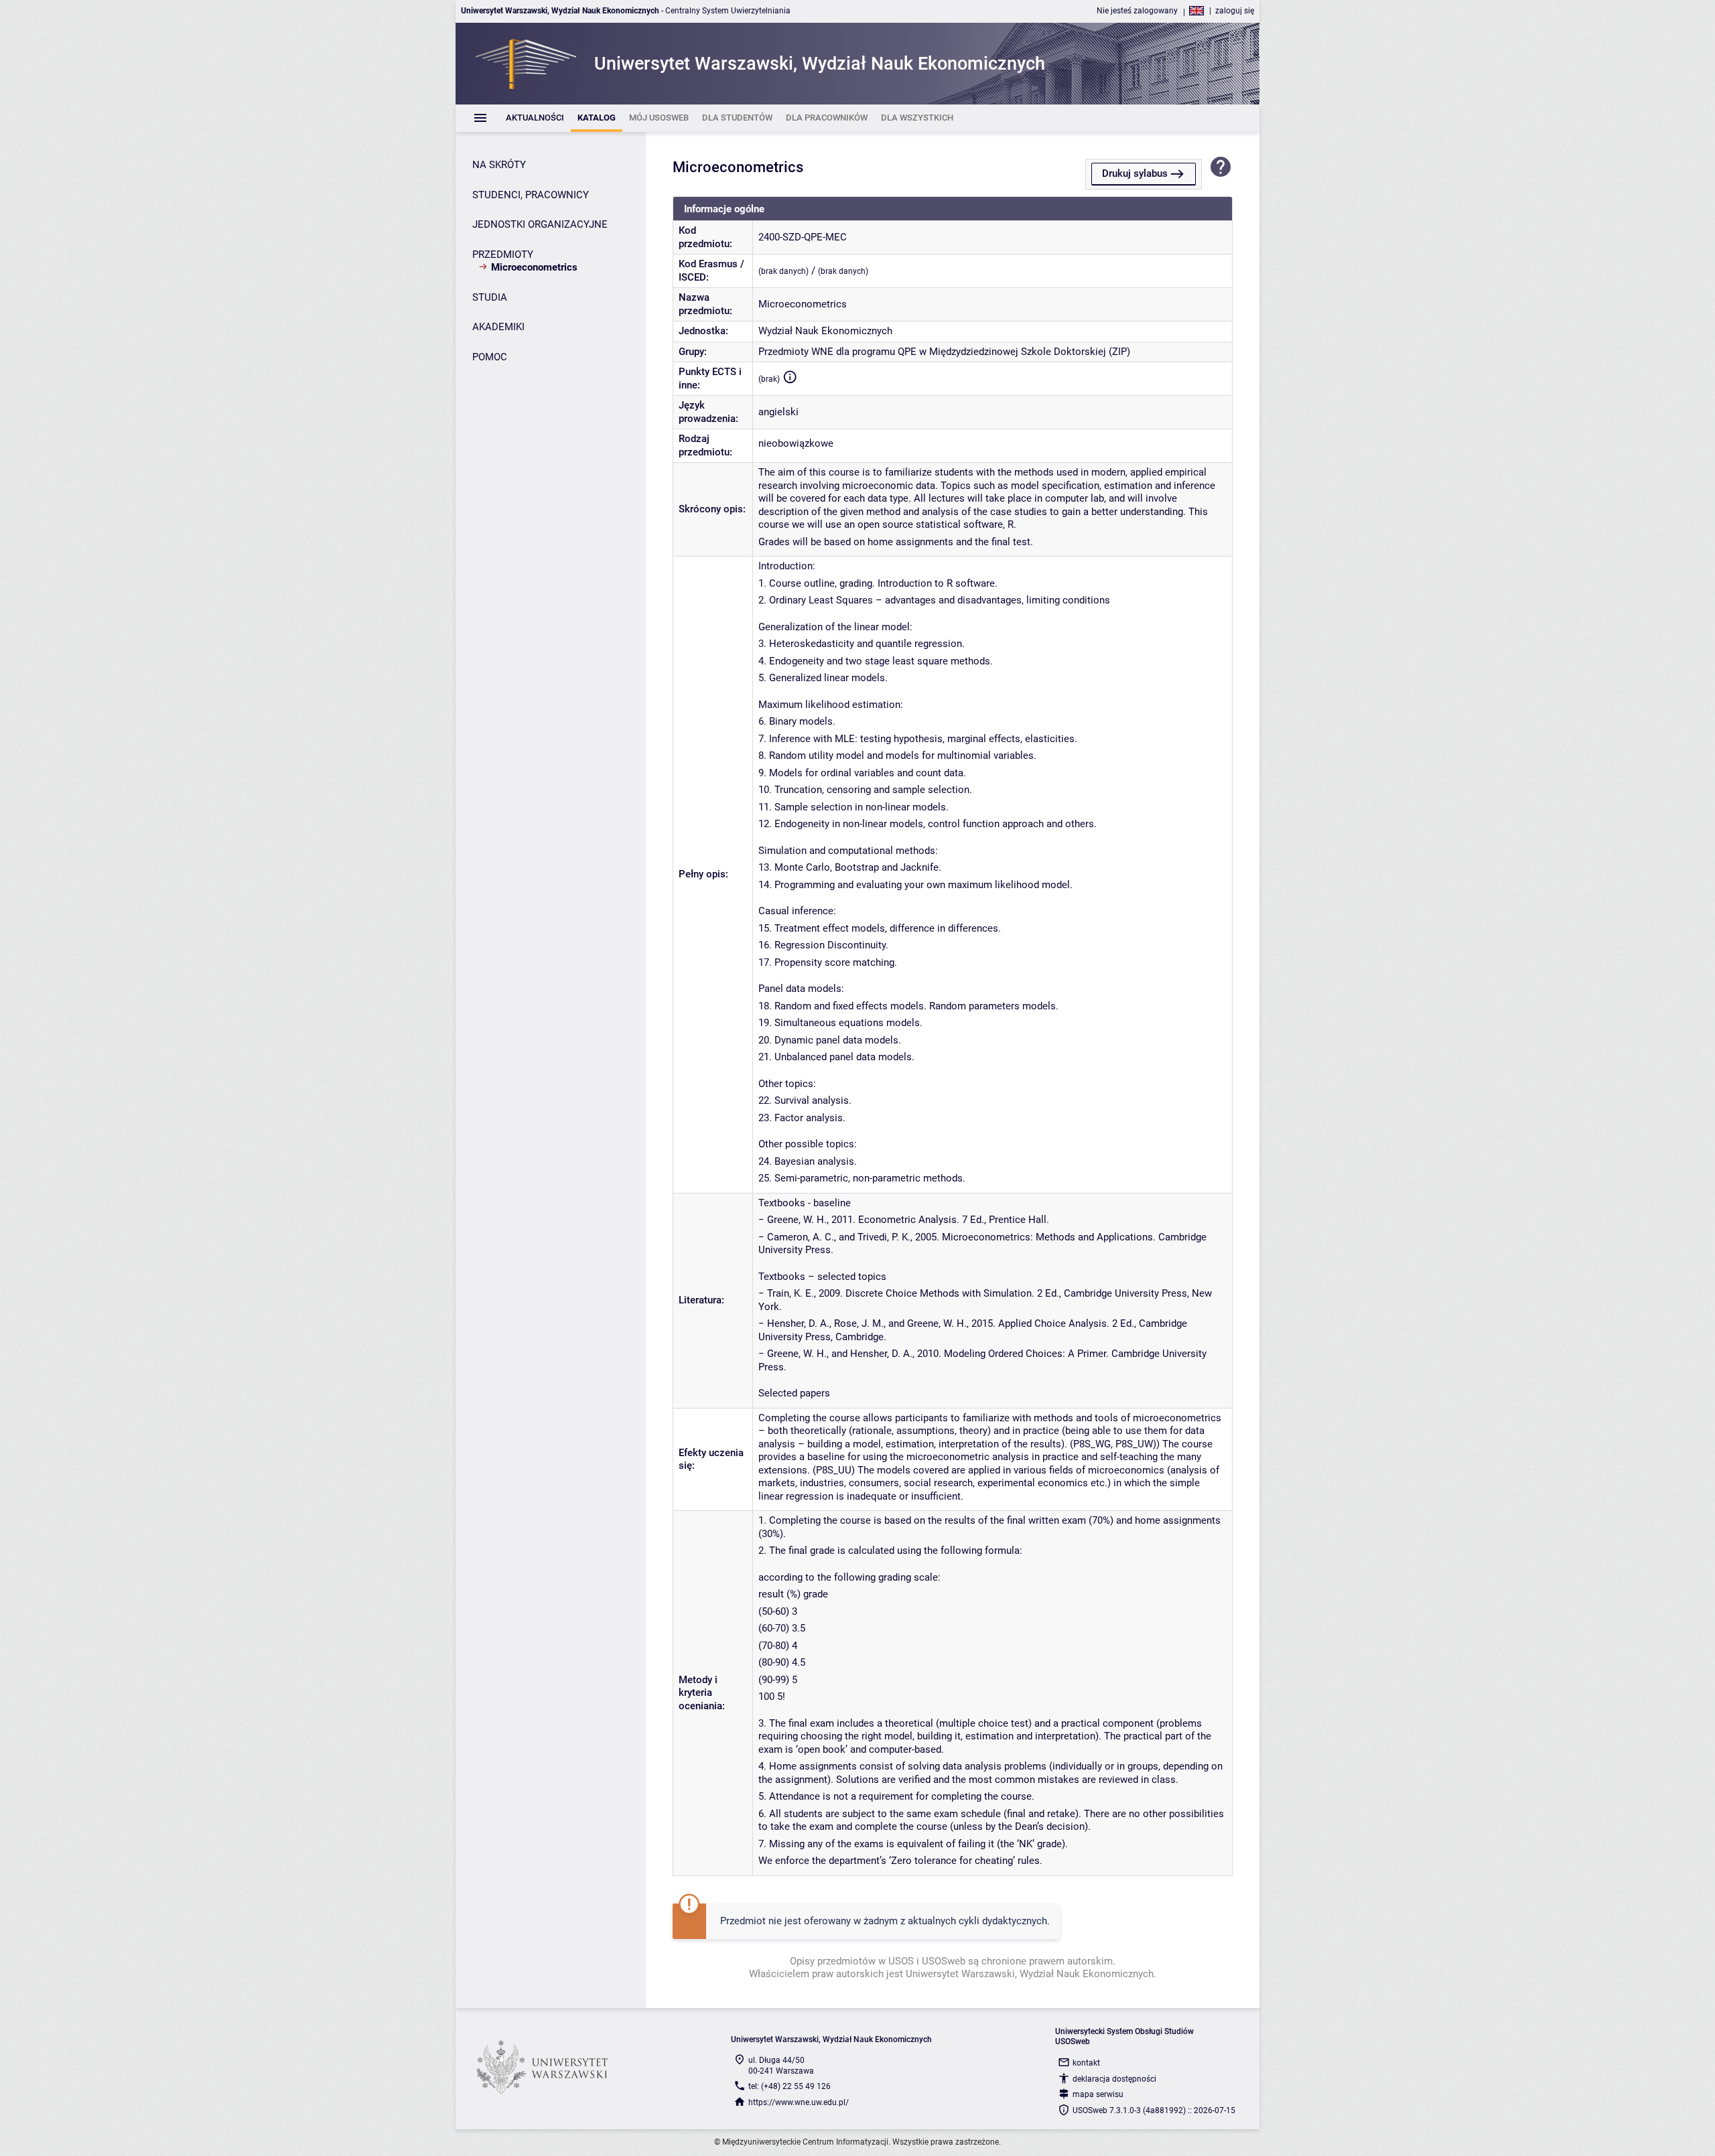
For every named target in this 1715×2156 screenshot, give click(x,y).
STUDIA (490, 297)
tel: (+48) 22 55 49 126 (790, 2086)
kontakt (1086, 2063)
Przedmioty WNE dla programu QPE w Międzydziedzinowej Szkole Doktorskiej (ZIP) (944, 352)
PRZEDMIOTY (503, 255)
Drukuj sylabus (1135, 173)
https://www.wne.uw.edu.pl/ (799, 2102)
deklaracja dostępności (1114, 2079)
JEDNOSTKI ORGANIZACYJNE (540, 224)
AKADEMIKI (498, 327)
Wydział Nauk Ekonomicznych (825, 331)
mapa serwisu (1098, 2094)
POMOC (490, 357)
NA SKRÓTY (499, 165)
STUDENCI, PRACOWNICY (531, 195)
